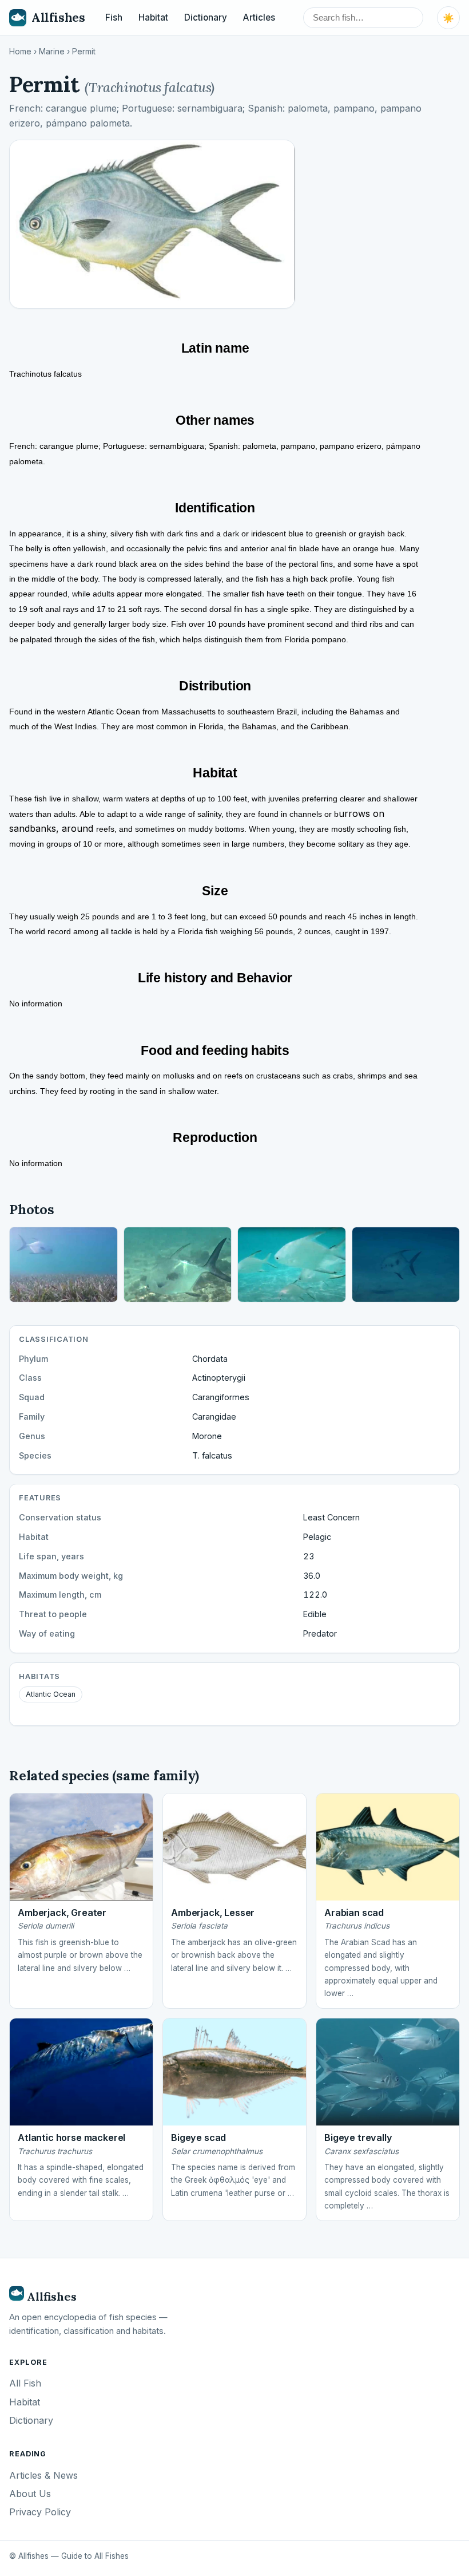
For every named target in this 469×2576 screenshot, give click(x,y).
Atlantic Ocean (51, 1694)
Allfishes (58, 17)
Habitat (153, 17)
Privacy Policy (40, 2512)
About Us (30, 2494)
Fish (114, 17)
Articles (259, 17)
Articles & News (43, 2475)
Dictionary (206, 17)
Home (20, 52)
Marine (52, 52)
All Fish (25, 2383)
